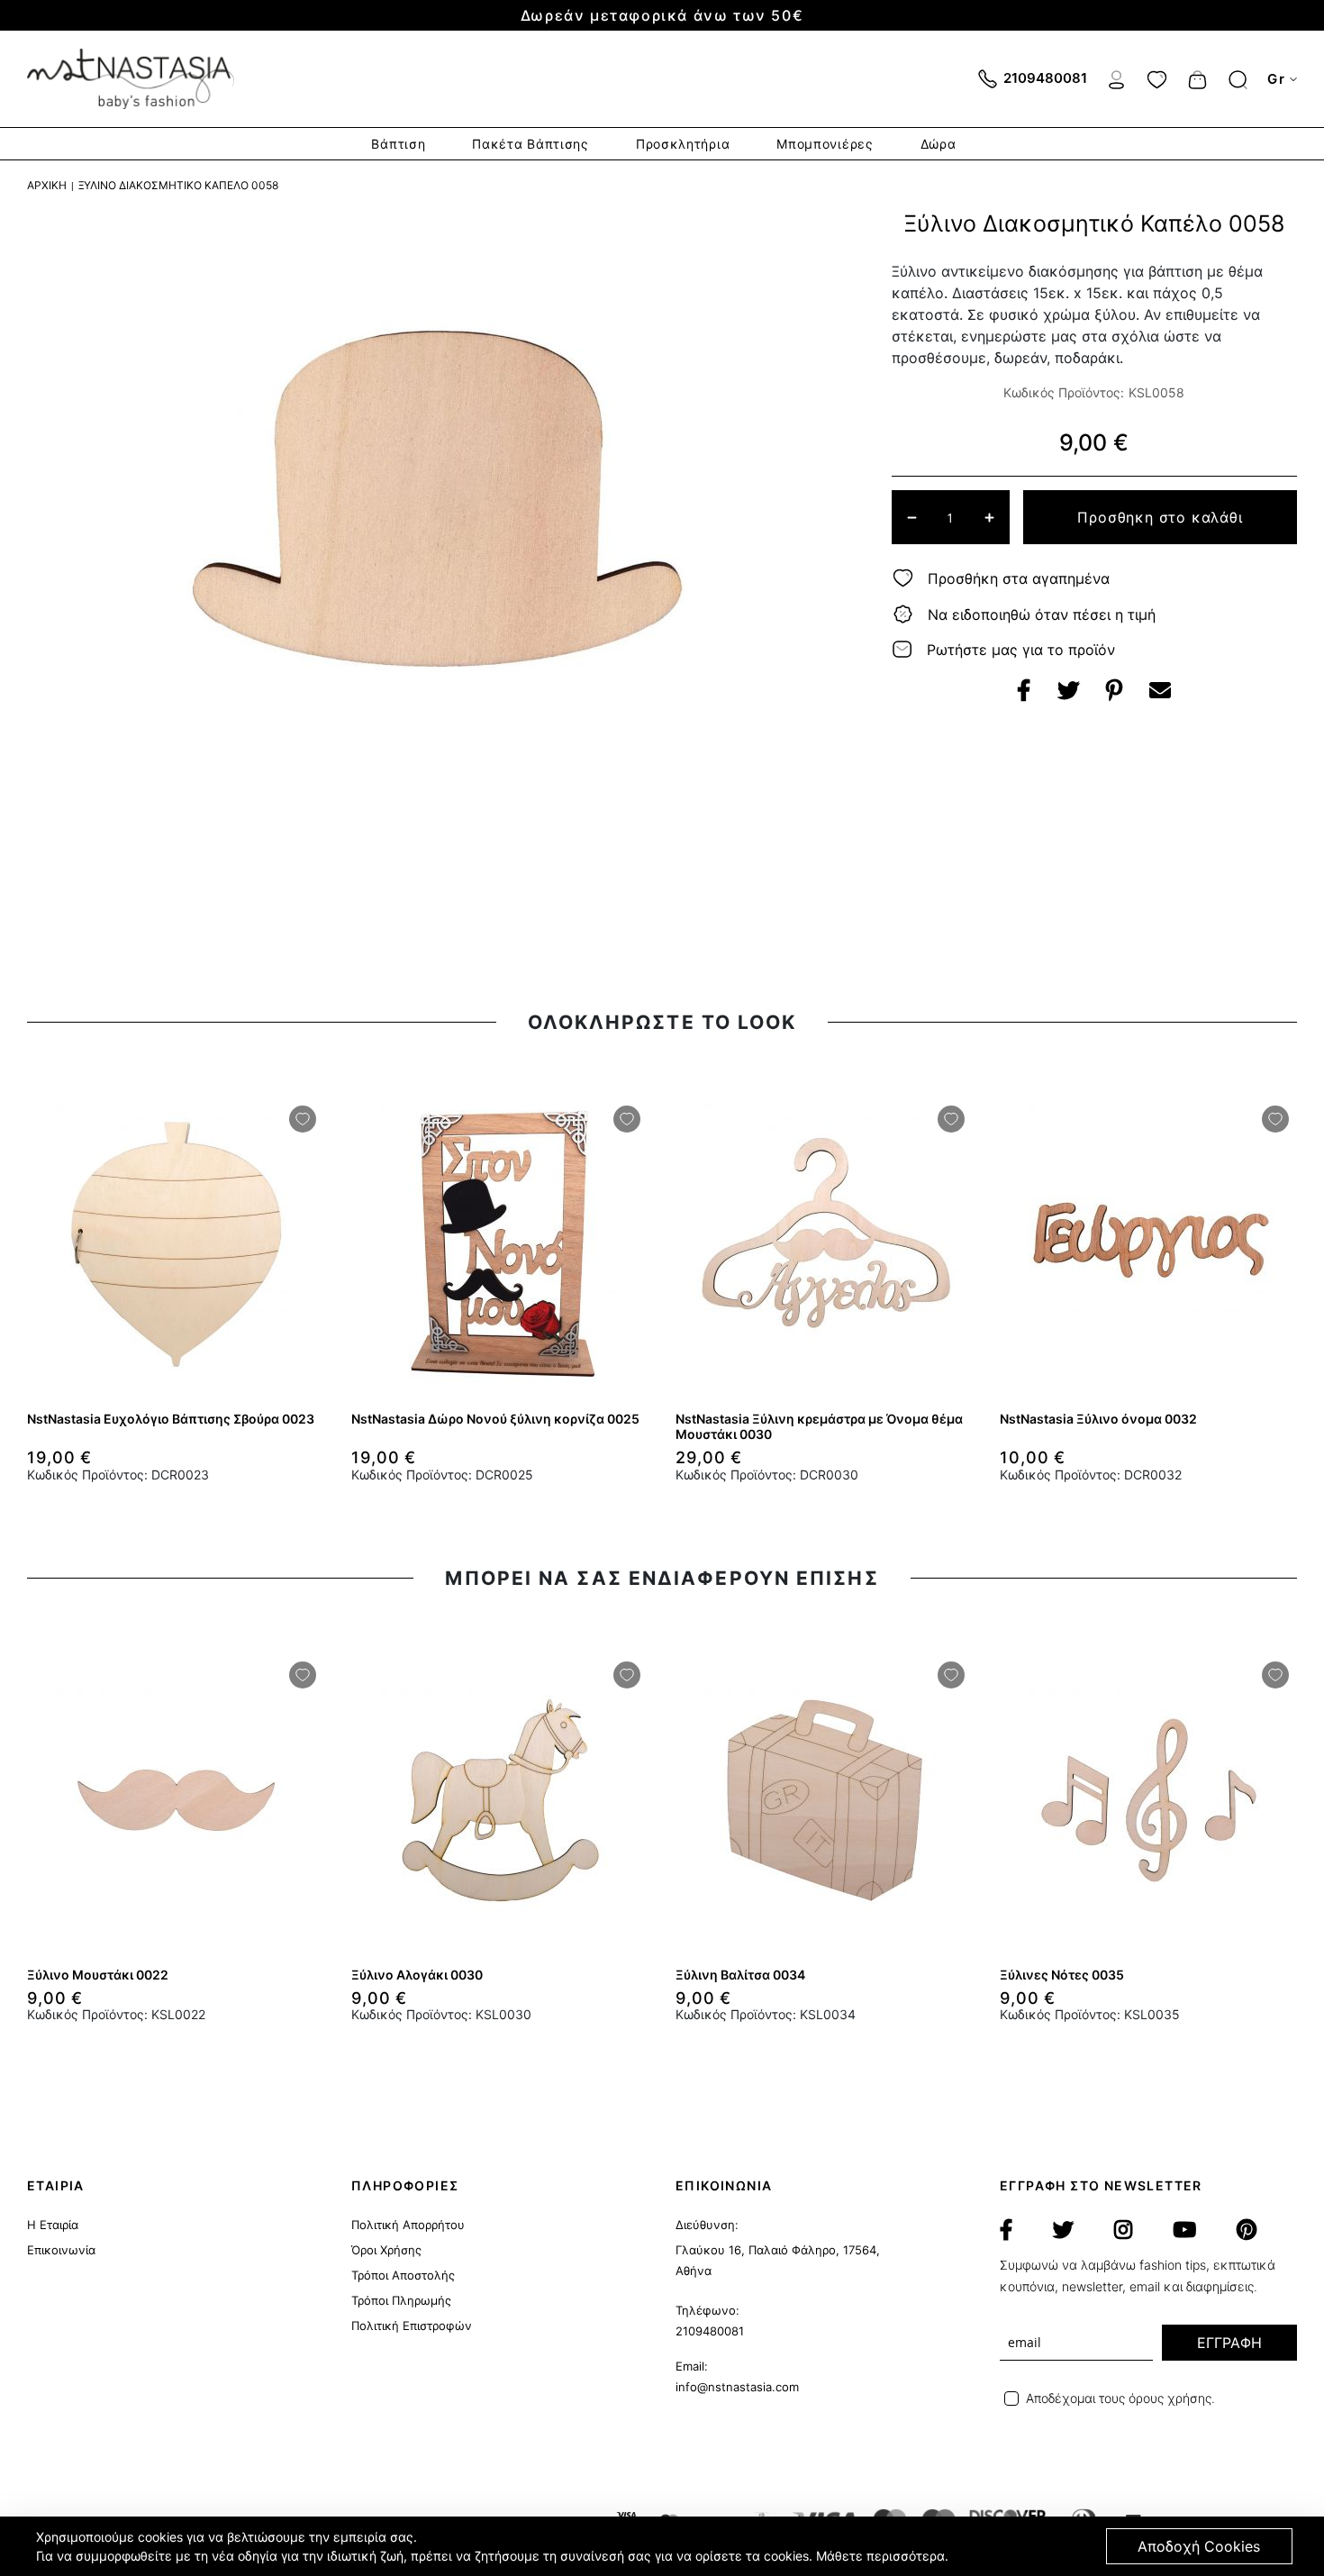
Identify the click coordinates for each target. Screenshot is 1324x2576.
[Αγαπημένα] (1157, 77)
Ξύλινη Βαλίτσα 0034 (740, 1975)
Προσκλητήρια (683, 144)
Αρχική (47, 185)
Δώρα (939, 144)
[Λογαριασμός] (1116, 77)
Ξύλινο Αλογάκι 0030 (417, 1975)
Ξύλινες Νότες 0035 (1062, 1975)
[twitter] (1063, 2230)
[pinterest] (1247, 2230)
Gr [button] (1276, 79)
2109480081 (710, 2331)
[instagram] (1123, 2230)
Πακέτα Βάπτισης (531, 144)
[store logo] (131, 79)
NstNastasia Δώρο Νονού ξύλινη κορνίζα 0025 (495, 1419)
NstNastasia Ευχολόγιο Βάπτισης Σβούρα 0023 (171, 1419)
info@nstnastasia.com (737, 2387)
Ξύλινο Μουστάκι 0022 (98, 1975)
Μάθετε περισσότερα (880, 2556)
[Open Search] (1238, 80)
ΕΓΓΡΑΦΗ (1229, 2343)
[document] (664, 2546)
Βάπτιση (398, 144)
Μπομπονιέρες (825, 144)
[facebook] (1006, 2230)
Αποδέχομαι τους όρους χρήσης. (1120, 2398)
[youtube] (1184, 2230)
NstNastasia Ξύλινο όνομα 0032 (1098, 1419)
